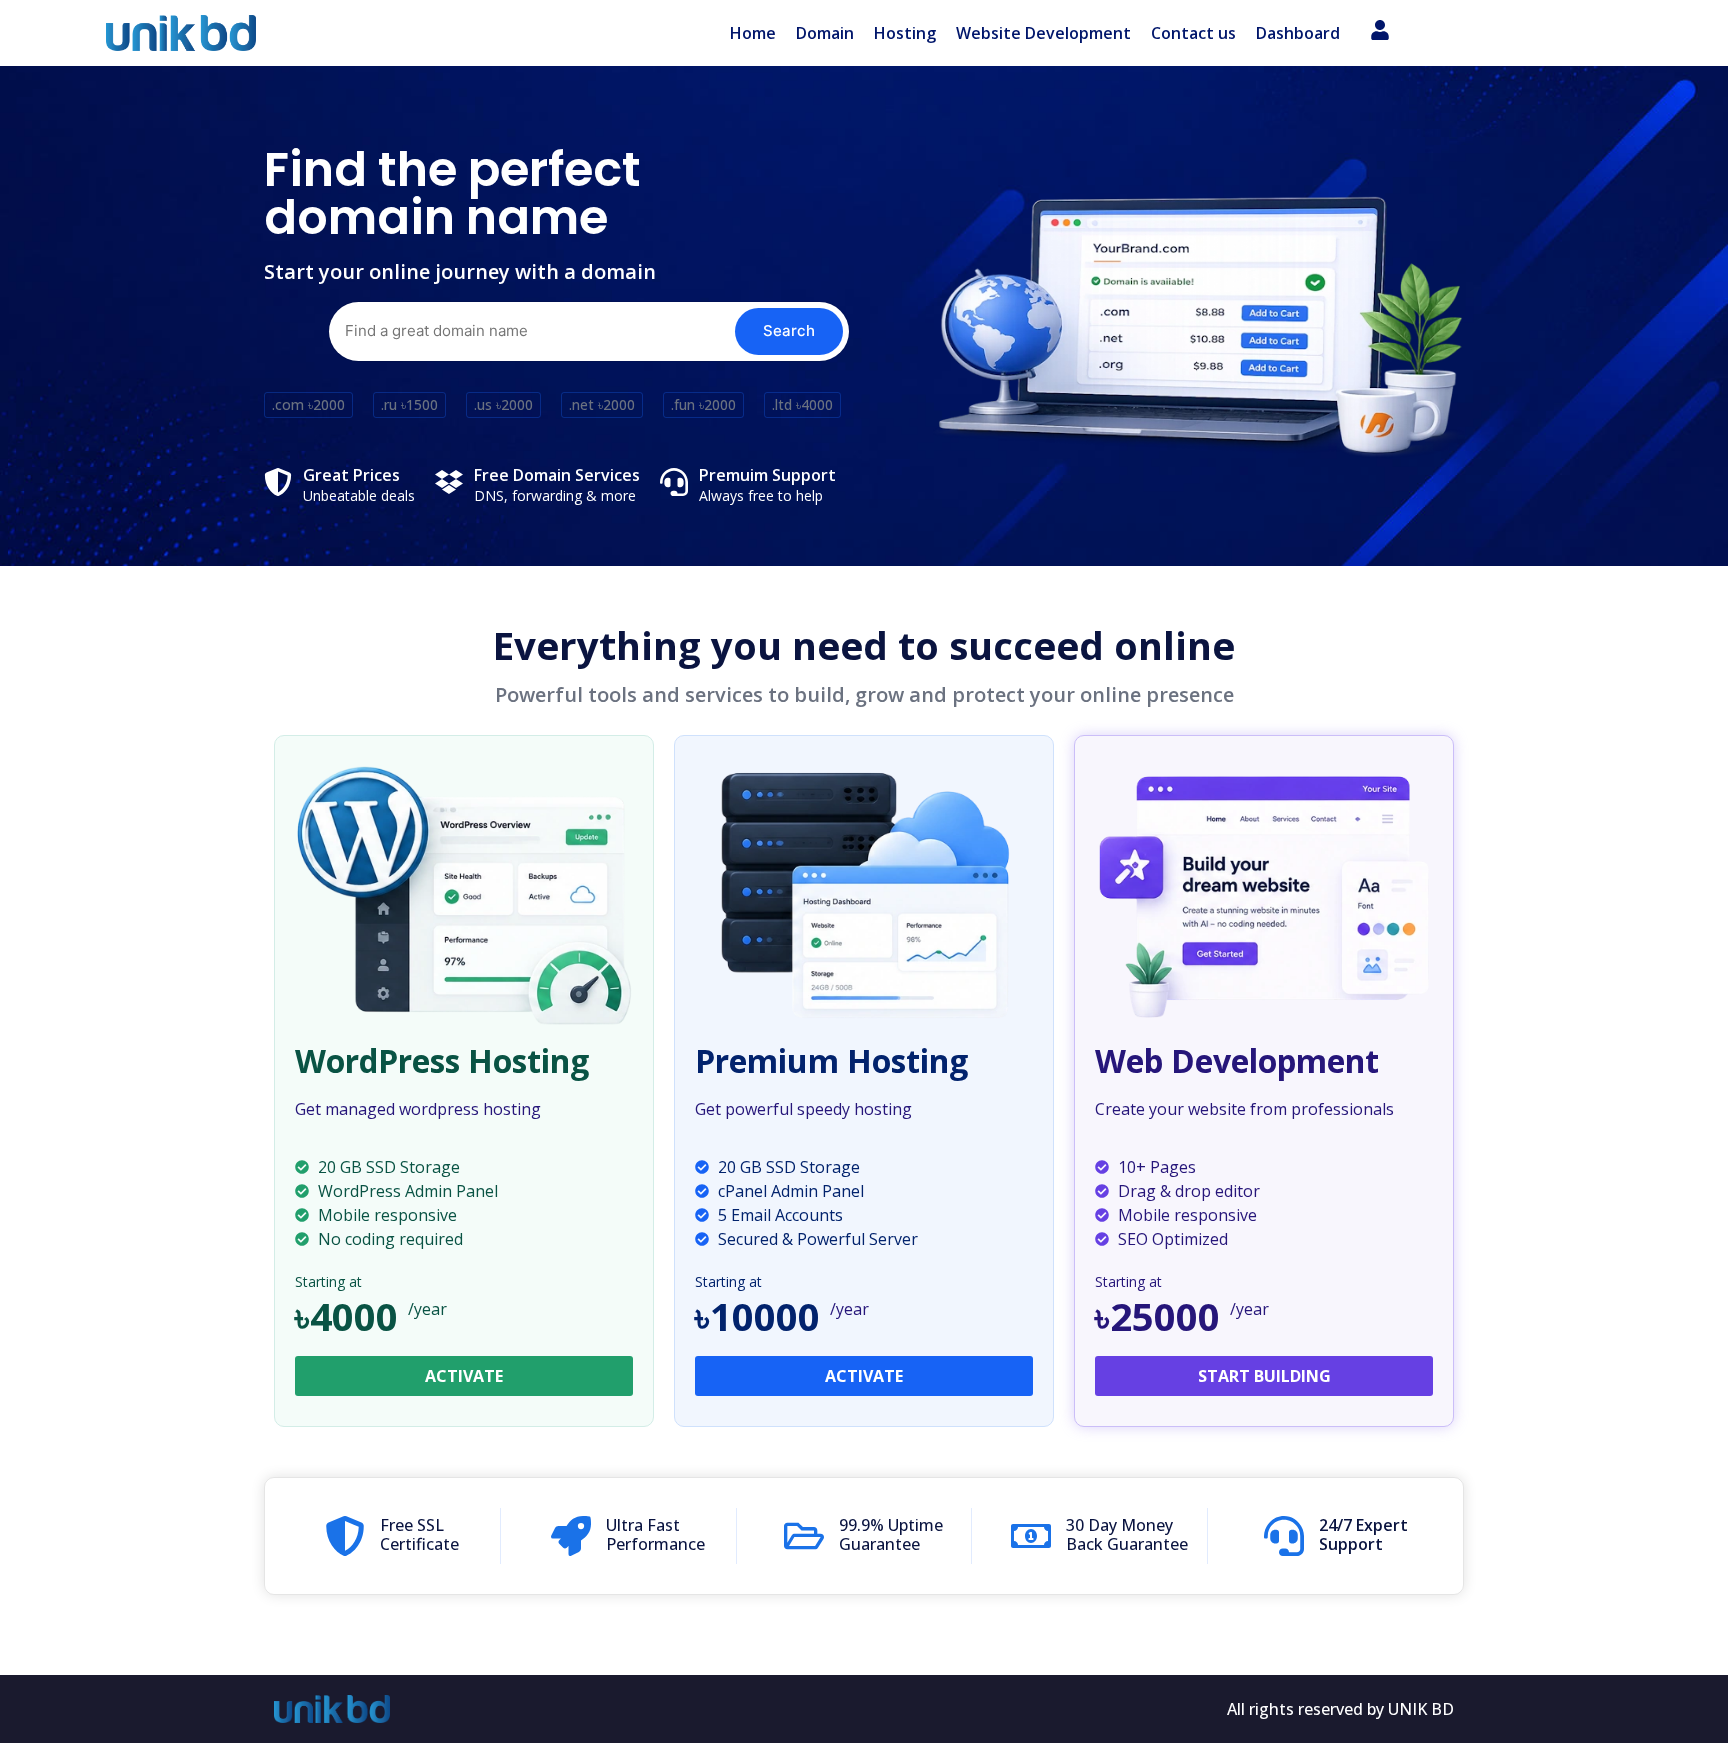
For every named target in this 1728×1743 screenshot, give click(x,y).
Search (789, 330)
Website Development (1043, 33)
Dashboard (1298, 33)
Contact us (1193, 33)
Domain (825, 33)
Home (753, 33)
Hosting (905, 33)
